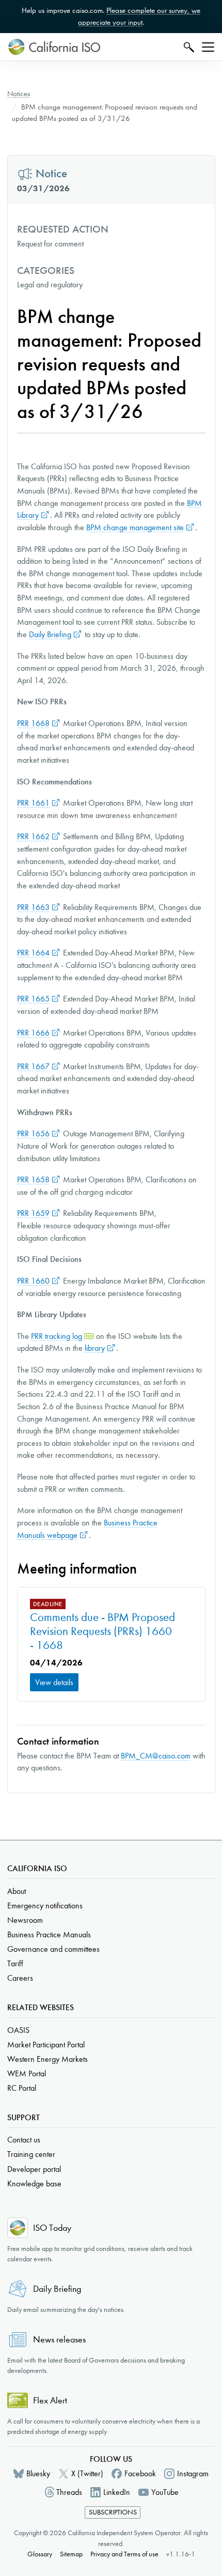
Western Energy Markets (47, 2059)
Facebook (140, 2473)
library (95, 1348)
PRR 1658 (33, 1179)
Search (188, 47)
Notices (19, 94)
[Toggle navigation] (208, 47)
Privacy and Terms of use (124, 2554)
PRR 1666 (33, 1033)
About (17, 1891)
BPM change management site (135, 527)
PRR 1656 (33, 1133)
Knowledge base (34, 2184)
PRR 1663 (33, 907)
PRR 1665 (33, 999)
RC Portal (22, 2088)
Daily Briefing (50, 634)
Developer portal (34, 2169)
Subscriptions (113, 2512)
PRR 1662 (33, 836)
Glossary (40, 2554)
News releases (59, 2340)
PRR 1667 (33, 1066)
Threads (69, 2492)
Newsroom (25, 1920)
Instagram (193, 2473)
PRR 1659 (33, 1213)
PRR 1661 (33, 803)
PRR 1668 (33, 723)
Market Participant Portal (46, 2045)
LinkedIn (117, 2492)
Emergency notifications (45, 1906)
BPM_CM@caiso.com (156, 1756)
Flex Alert (50, 2401)
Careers (20, 1978)
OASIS (18, 2030)
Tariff (15, 1963)
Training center (31, 2154)
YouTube (165, 2492)
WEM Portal (27, 2073)
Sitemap (71, 2554)
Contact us (24, 2140)
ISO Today (52, 2228)
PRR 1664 (33, 953)
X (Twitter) (87, 2473)
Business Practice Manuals (49, 1934)
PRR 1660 (33, 1281)
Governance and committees (53, 1949)
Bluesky (38, 2473)
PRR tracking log (57, 1336)
